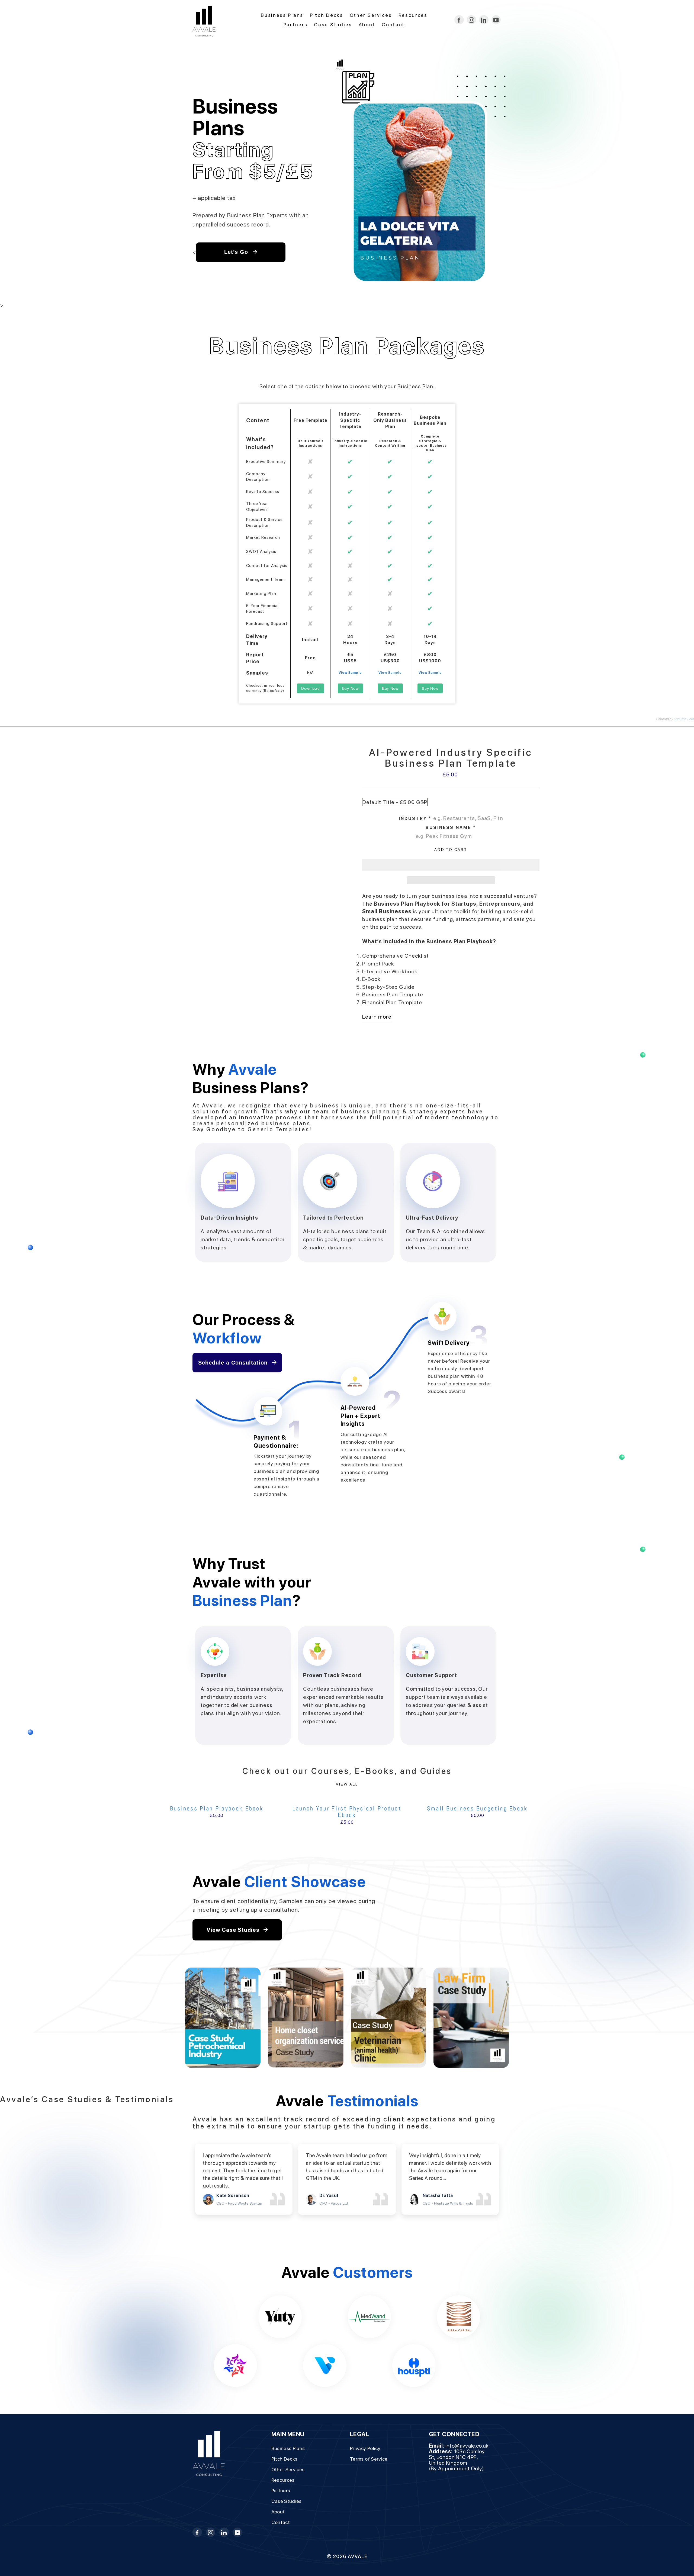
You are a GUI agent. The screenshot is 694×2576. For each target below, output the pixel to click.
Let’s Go (237, 252)
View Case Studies (234, 1930)
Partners (296, 25)
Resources (413, 15)
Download (311, 688)
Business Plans (282, 15)
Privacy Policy (365, 2448)
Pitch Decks (327, 15)
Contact (393, 25)
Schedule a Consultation (234, 1363)
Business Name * (451, 827)
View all (347, 1784)
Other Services (371, 15)
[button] (451, 865)
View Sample (350, 673)
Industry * (415, 819)
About (367, 25)
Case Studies (333, 25)
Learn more (377, 1017)
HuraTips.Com (684, 719)
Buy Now (350, 688)
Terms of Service (369, 2459)
